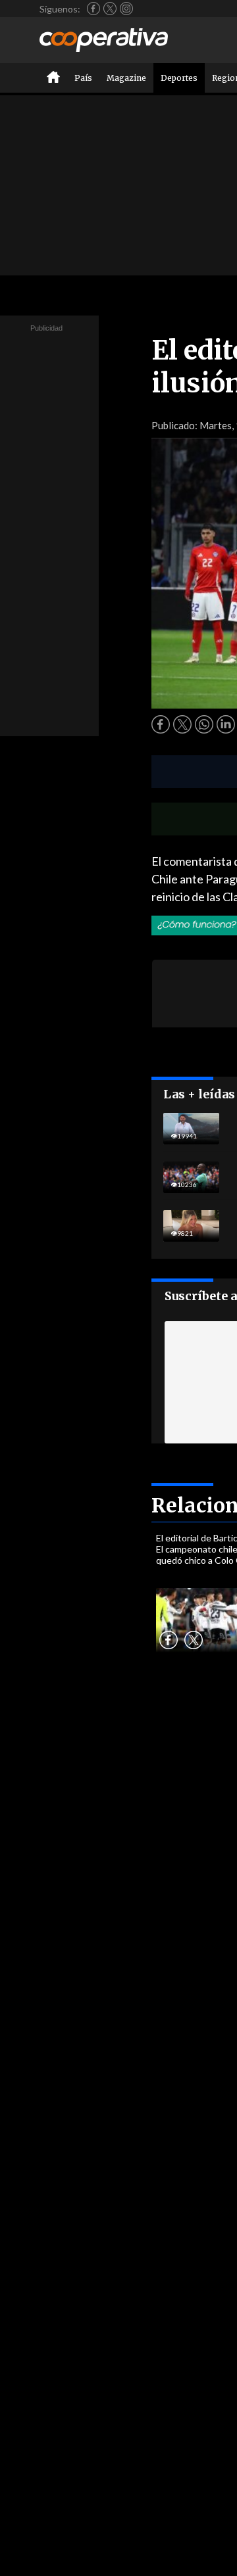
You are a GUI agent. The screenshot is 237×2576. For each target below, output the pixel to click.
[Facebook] (93, 9)
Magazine (126, 78)
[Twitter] (110, 9)
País (83, 78)
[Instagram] (126, 9)
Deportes (179, 78)
